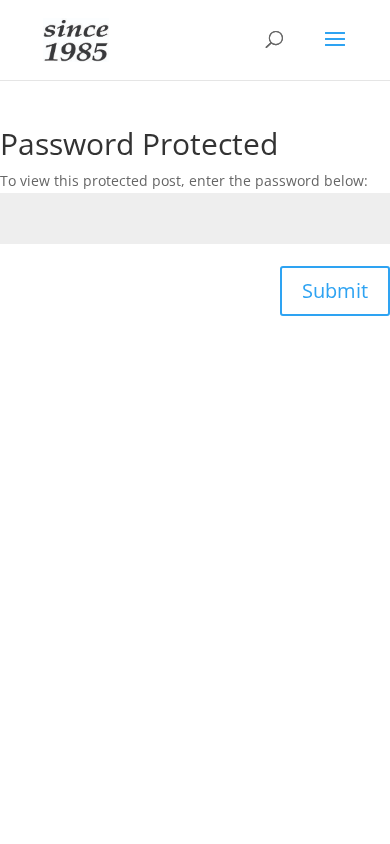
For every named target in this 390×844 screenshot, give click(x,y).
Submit (335, 290)
